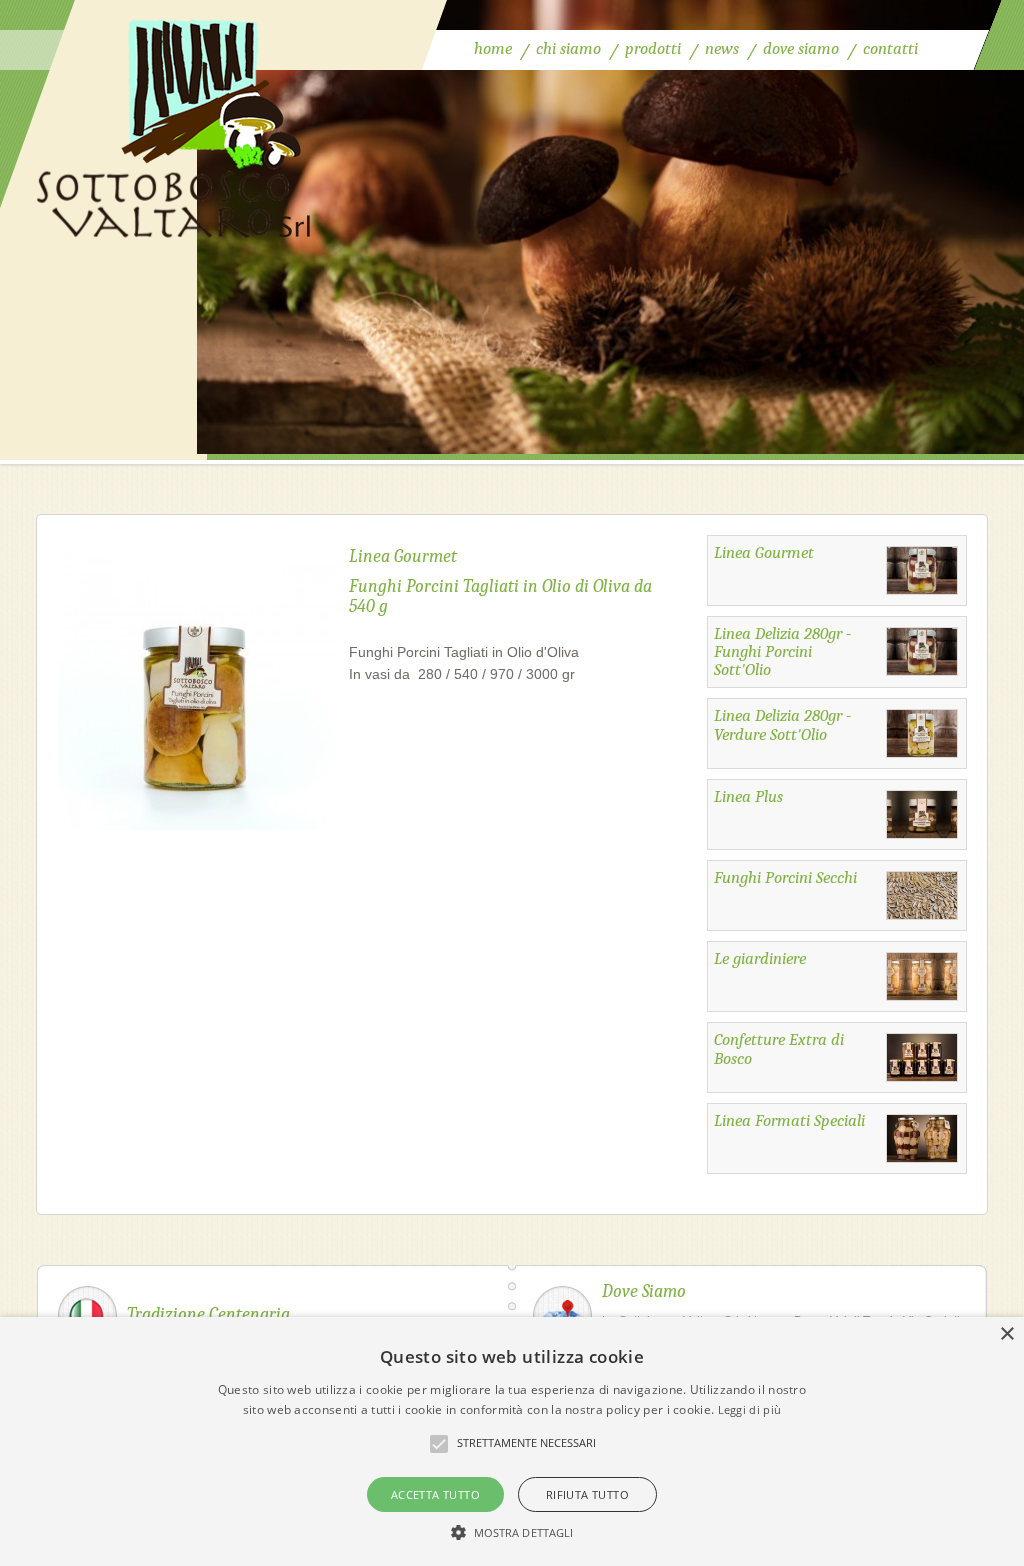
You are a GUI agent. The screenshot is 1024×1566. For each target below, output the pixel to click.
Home (493, 48)
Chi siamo (568, 48)
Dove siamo (801, 48)
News (722, 48)
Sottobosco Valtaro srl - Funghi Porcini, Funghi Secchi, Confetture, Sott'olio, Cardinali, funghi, (175, 123)
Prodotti (653, 48)
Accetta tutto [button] (435, 1494)
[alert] (512, 1441)
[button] (512, 1532)
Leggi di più (750, 1409)
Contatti (890, 48)
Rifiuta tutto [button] (587, 1494)
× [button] (1006, 1334)
